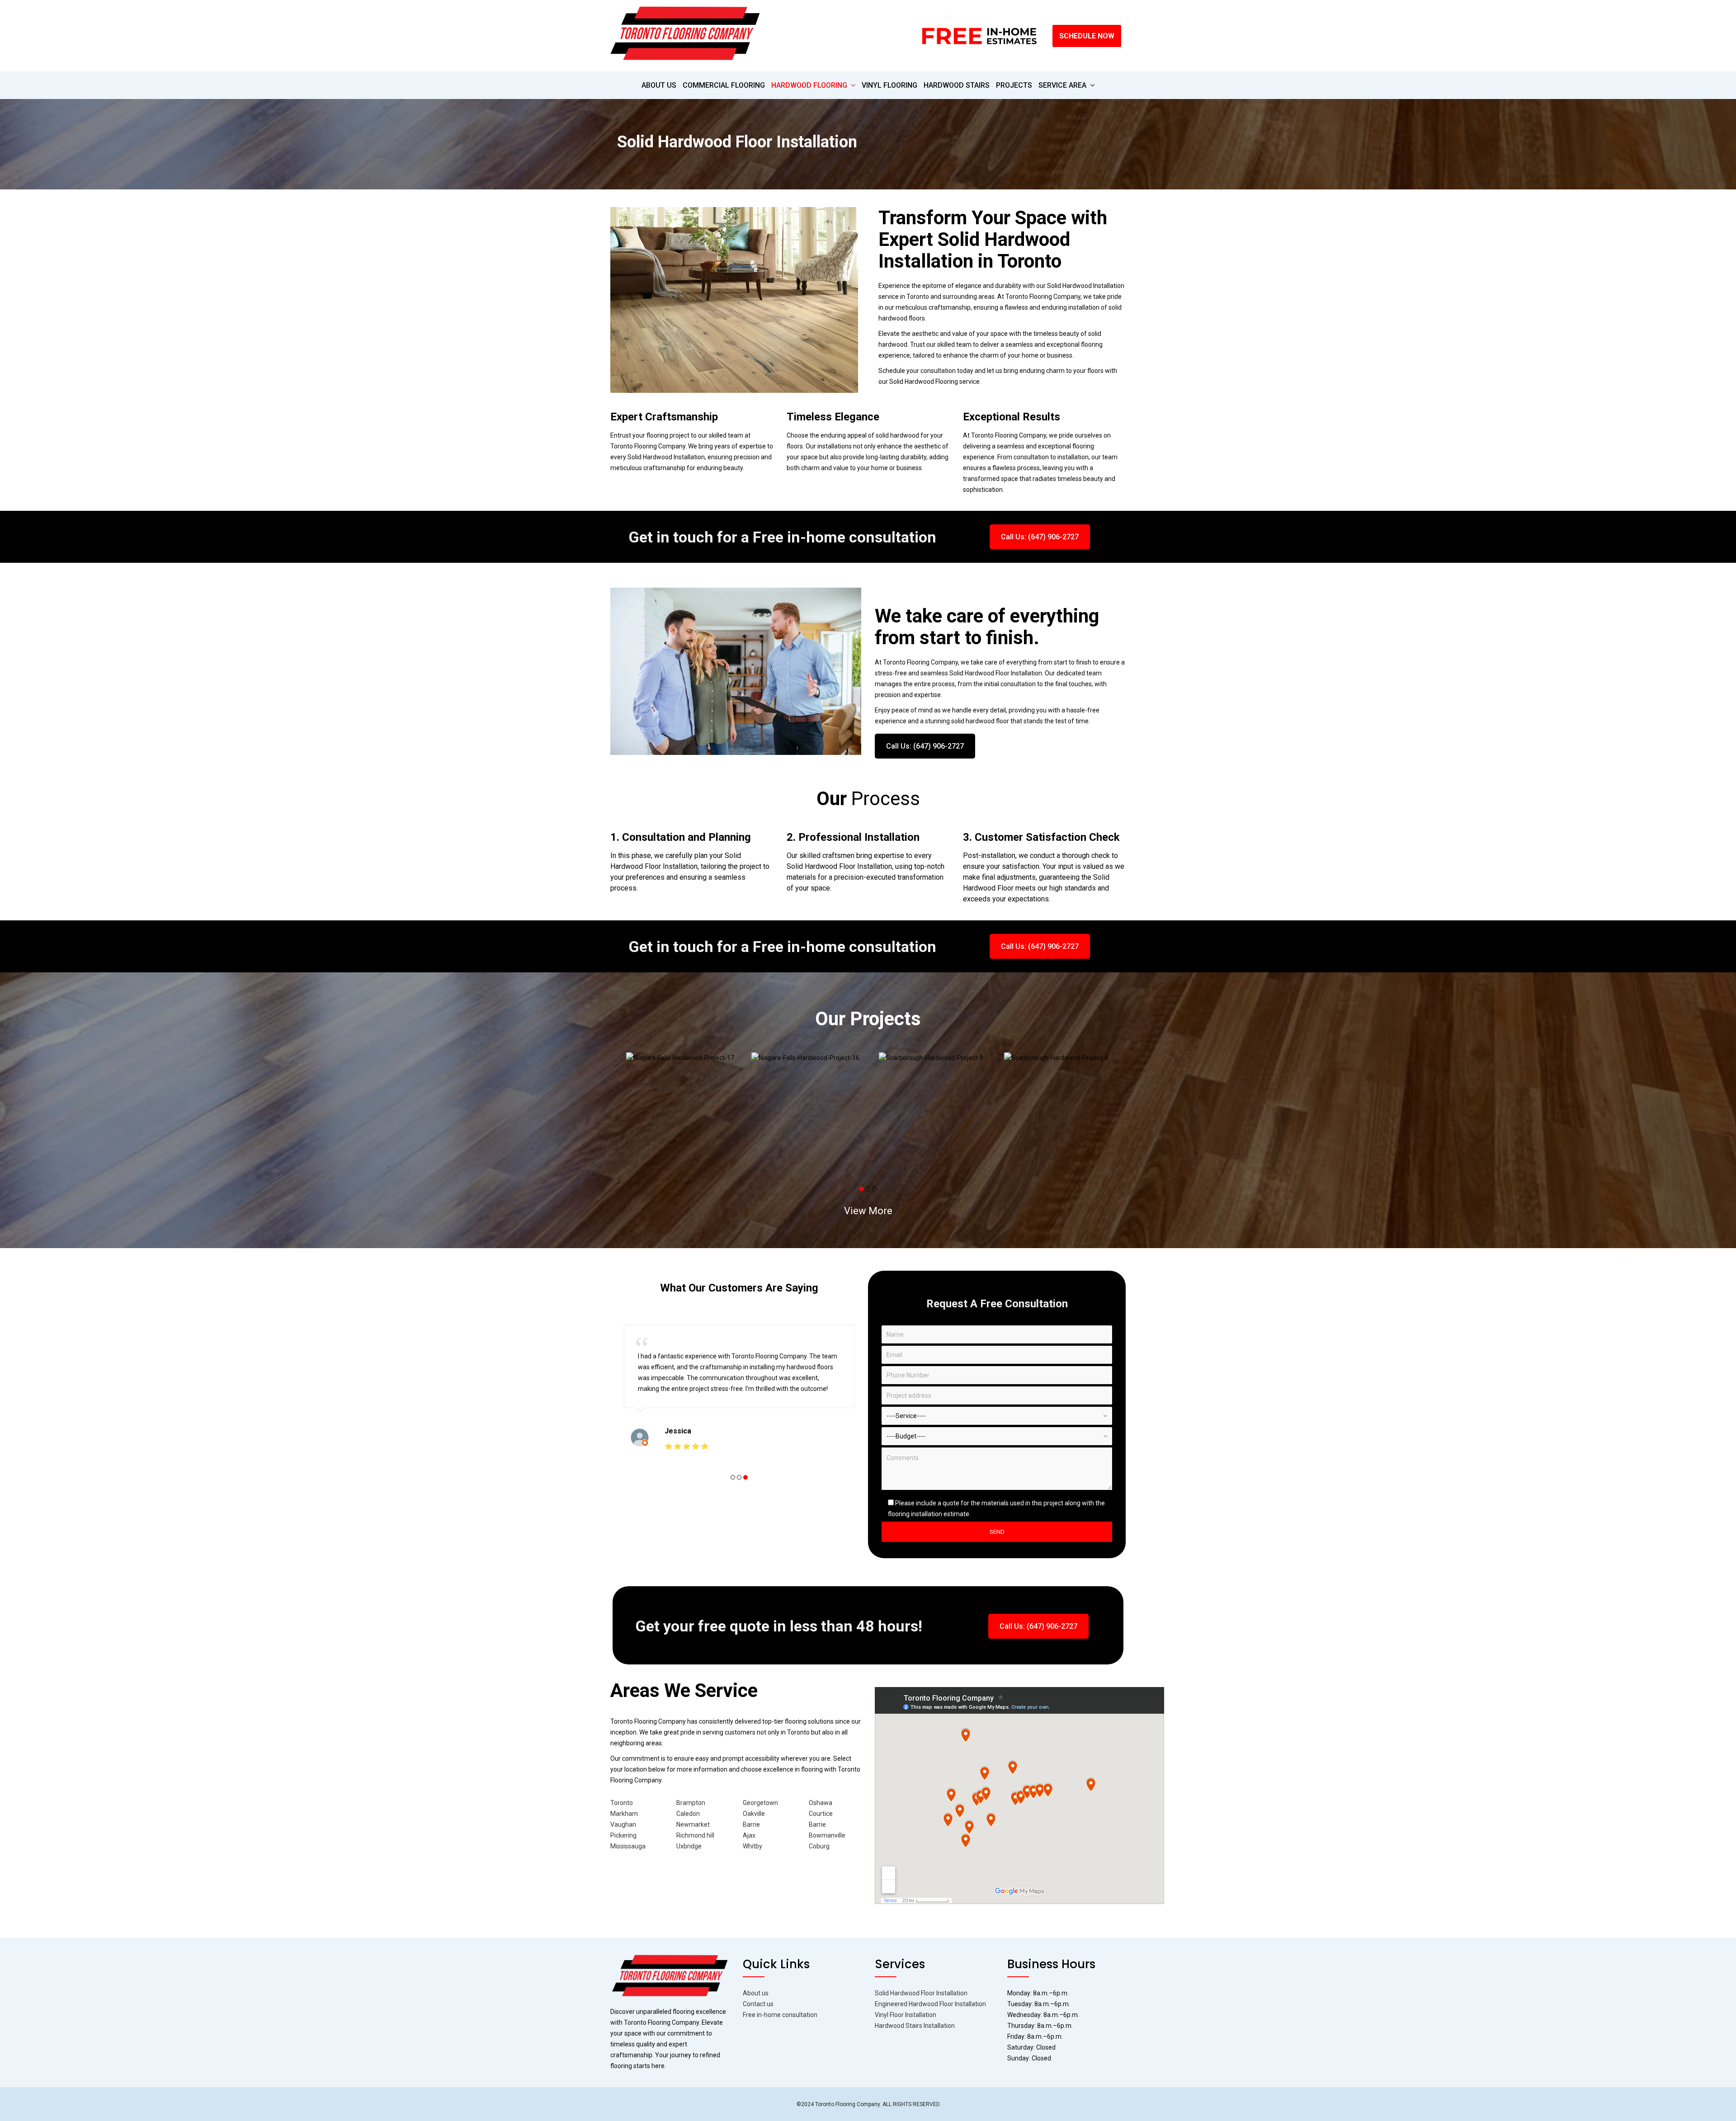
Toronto (622, 1803)
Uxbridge (689, 1846)
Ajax (749, 1835)
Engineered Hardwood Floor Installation (930, 2004)
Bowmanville (827, 1835)
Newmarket (693, 1824)
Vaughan (623, 1824)
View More (868, 1211)
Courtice (821, 1814)
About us (756, 1993)
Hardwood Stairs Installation (915, 2026)
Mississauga (628, 1846)
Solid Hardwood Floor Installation (921, 1993)
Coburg (819, 1846)
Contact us (758, 2004)
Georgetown (760, 1803)
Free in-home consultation (780, 2015)
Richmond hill (695, 1835)
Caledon (688, 1814)
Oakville (754, 1814)
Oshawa (821, 1803)
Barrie (751, 1824)
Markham (624, 1814)
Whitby (752, 1846)
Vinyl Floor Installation (906, 2015)
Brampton (691, 1803)
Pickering (623, 1835)
